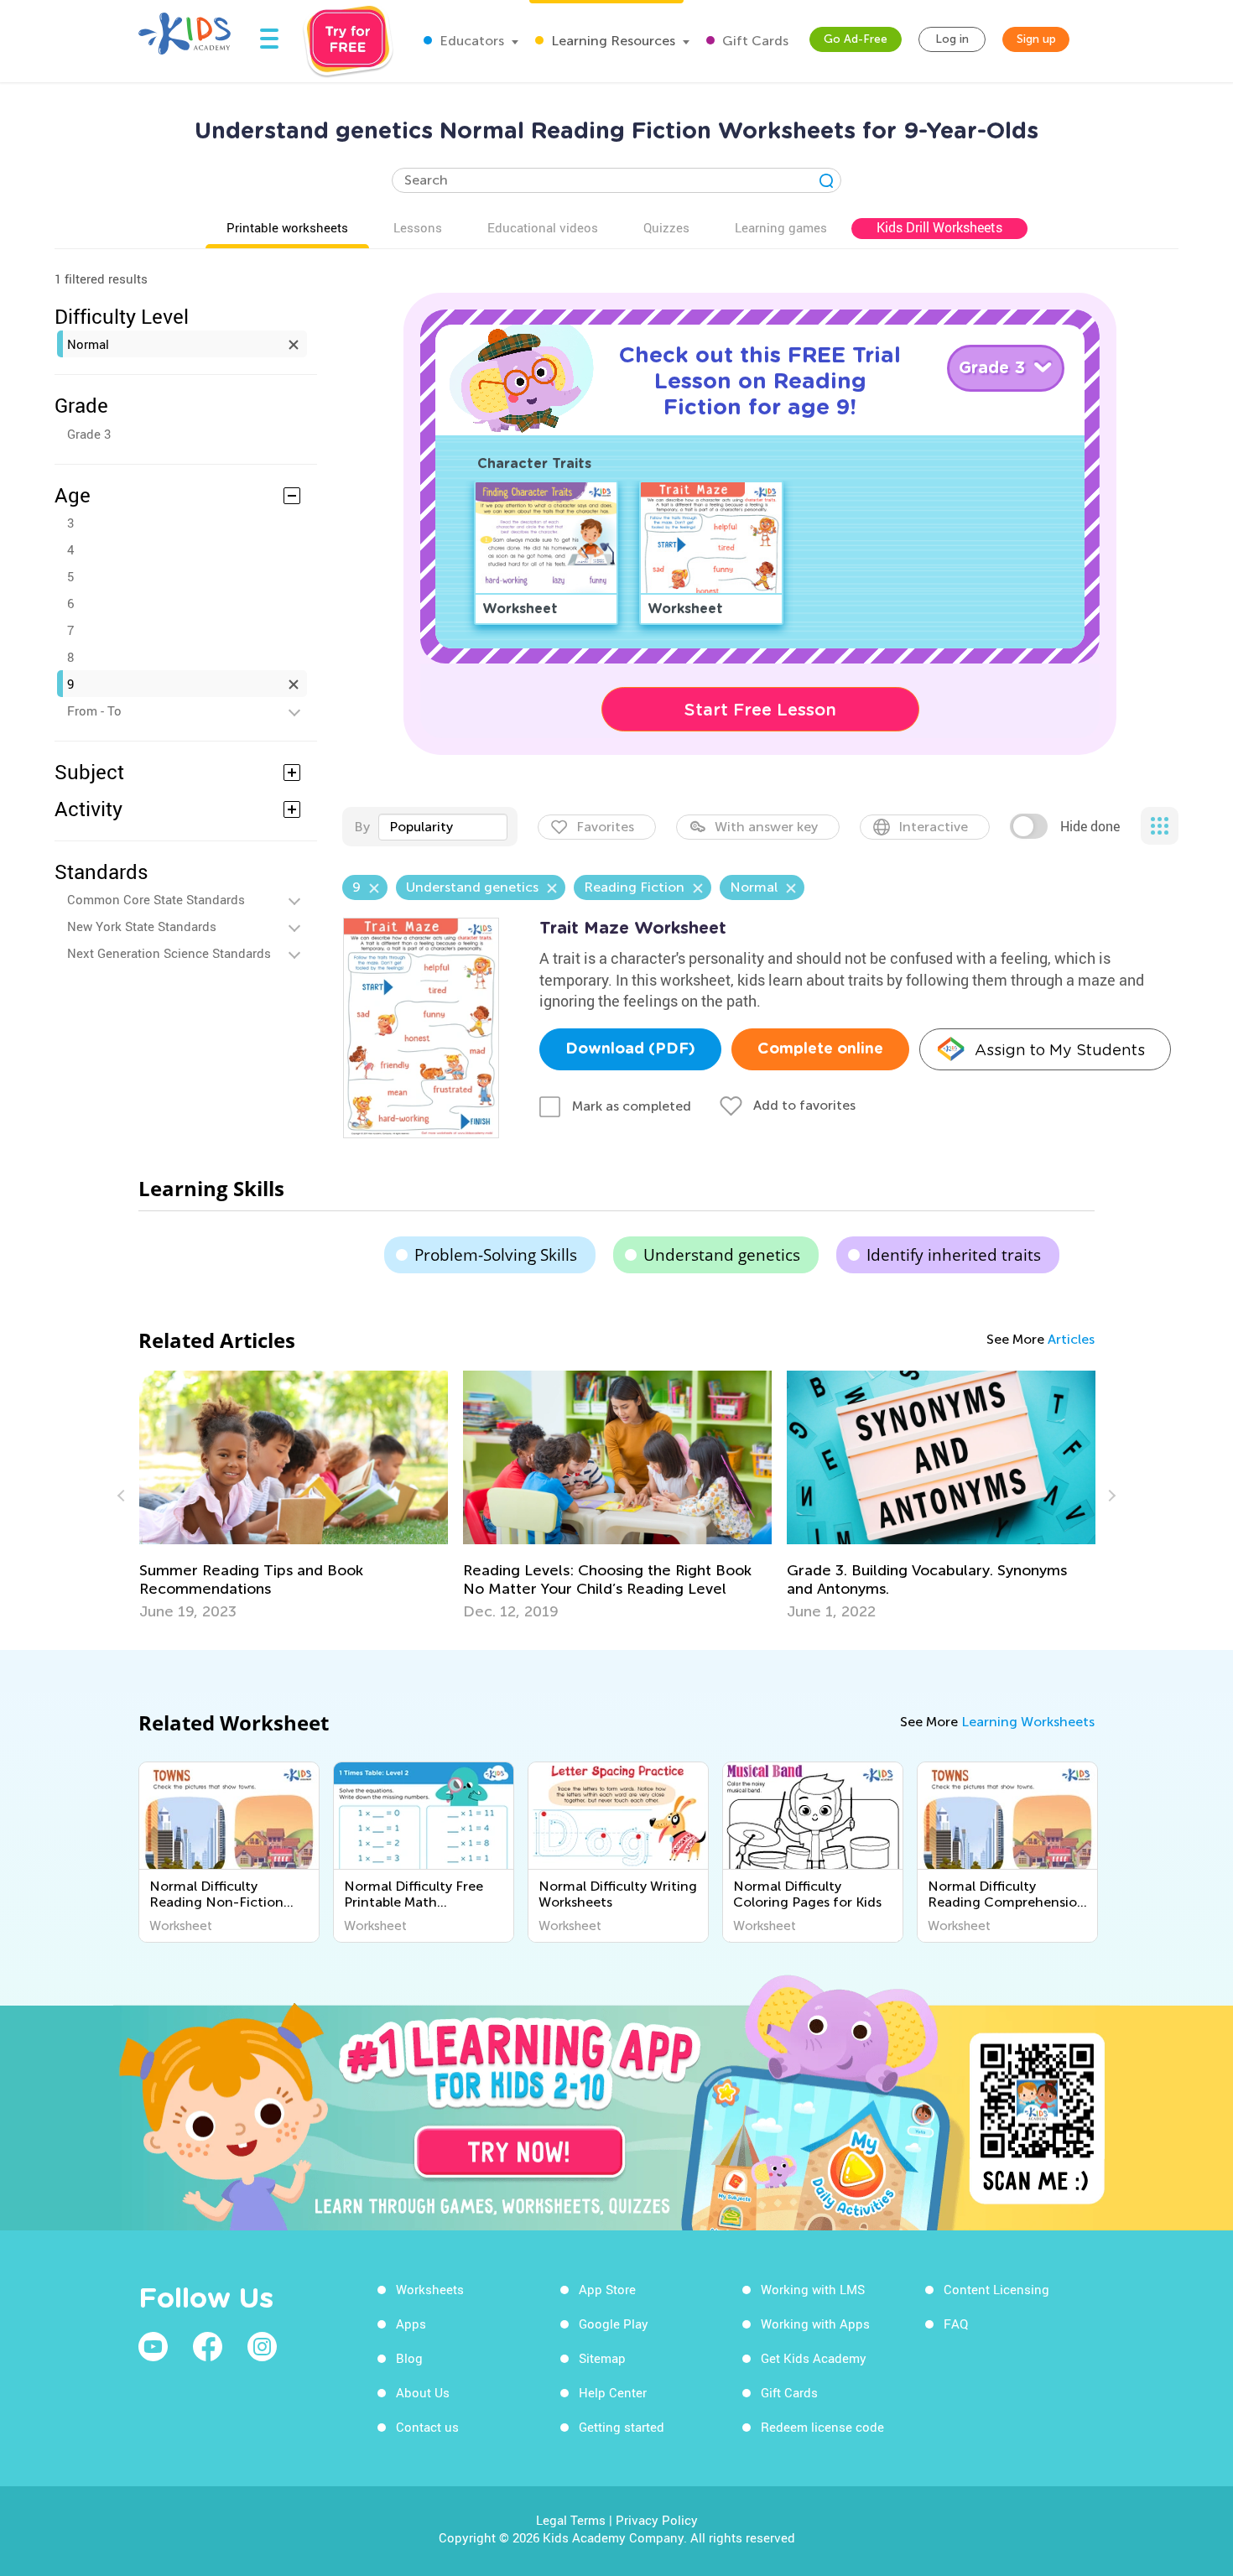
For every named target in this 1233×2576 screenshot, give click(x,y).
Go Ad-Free (856, 39)
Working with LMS (813, 2289)
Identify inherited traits (954, 1255)
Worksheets (430, 2289)
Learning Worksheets (1028, 1722)
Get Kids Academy (814, 2358)
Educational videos (543, 227)
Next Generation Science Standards (169, 953)
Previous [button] (123, 1496)
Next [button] (1110, 1496)
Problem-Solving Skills (496, 1255)
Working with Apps (815, 2324)
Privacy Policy (657, 2520)
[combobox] (443, 827)
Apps (411, 2324)
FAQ (956, 2324)
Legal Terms (571, 2520)
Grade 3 (89, 434)
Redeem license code (822, 2427)
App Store (607, 2289)
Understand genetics (722, 1255)
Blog (409, 2358)
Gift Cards (754, 41)
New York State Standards (142, 926)
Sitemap (602, 2358)
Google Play (614, 2324)
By (362, 827)
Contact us (427, 2427)
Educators (470, 41)
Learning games (781, 227)
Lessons (418, 227)
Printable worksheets (287, 227)
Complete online (820, 1049)
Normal (88, 344)
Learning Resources (611, 41)
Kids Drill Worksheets (939, 227)
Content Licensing (996, 2289)
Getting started (622, 2427)
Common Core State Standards (156, 899)
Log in (952, 39)
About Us (423, 2392)
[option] (294, 1496)
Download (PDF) (630, 1049)
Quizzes (666, 227)
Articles (1071, 1339)
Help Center (613, 2392)
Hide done (1090, 826)
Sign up (1036, 39)
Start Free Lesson (760, 710)
